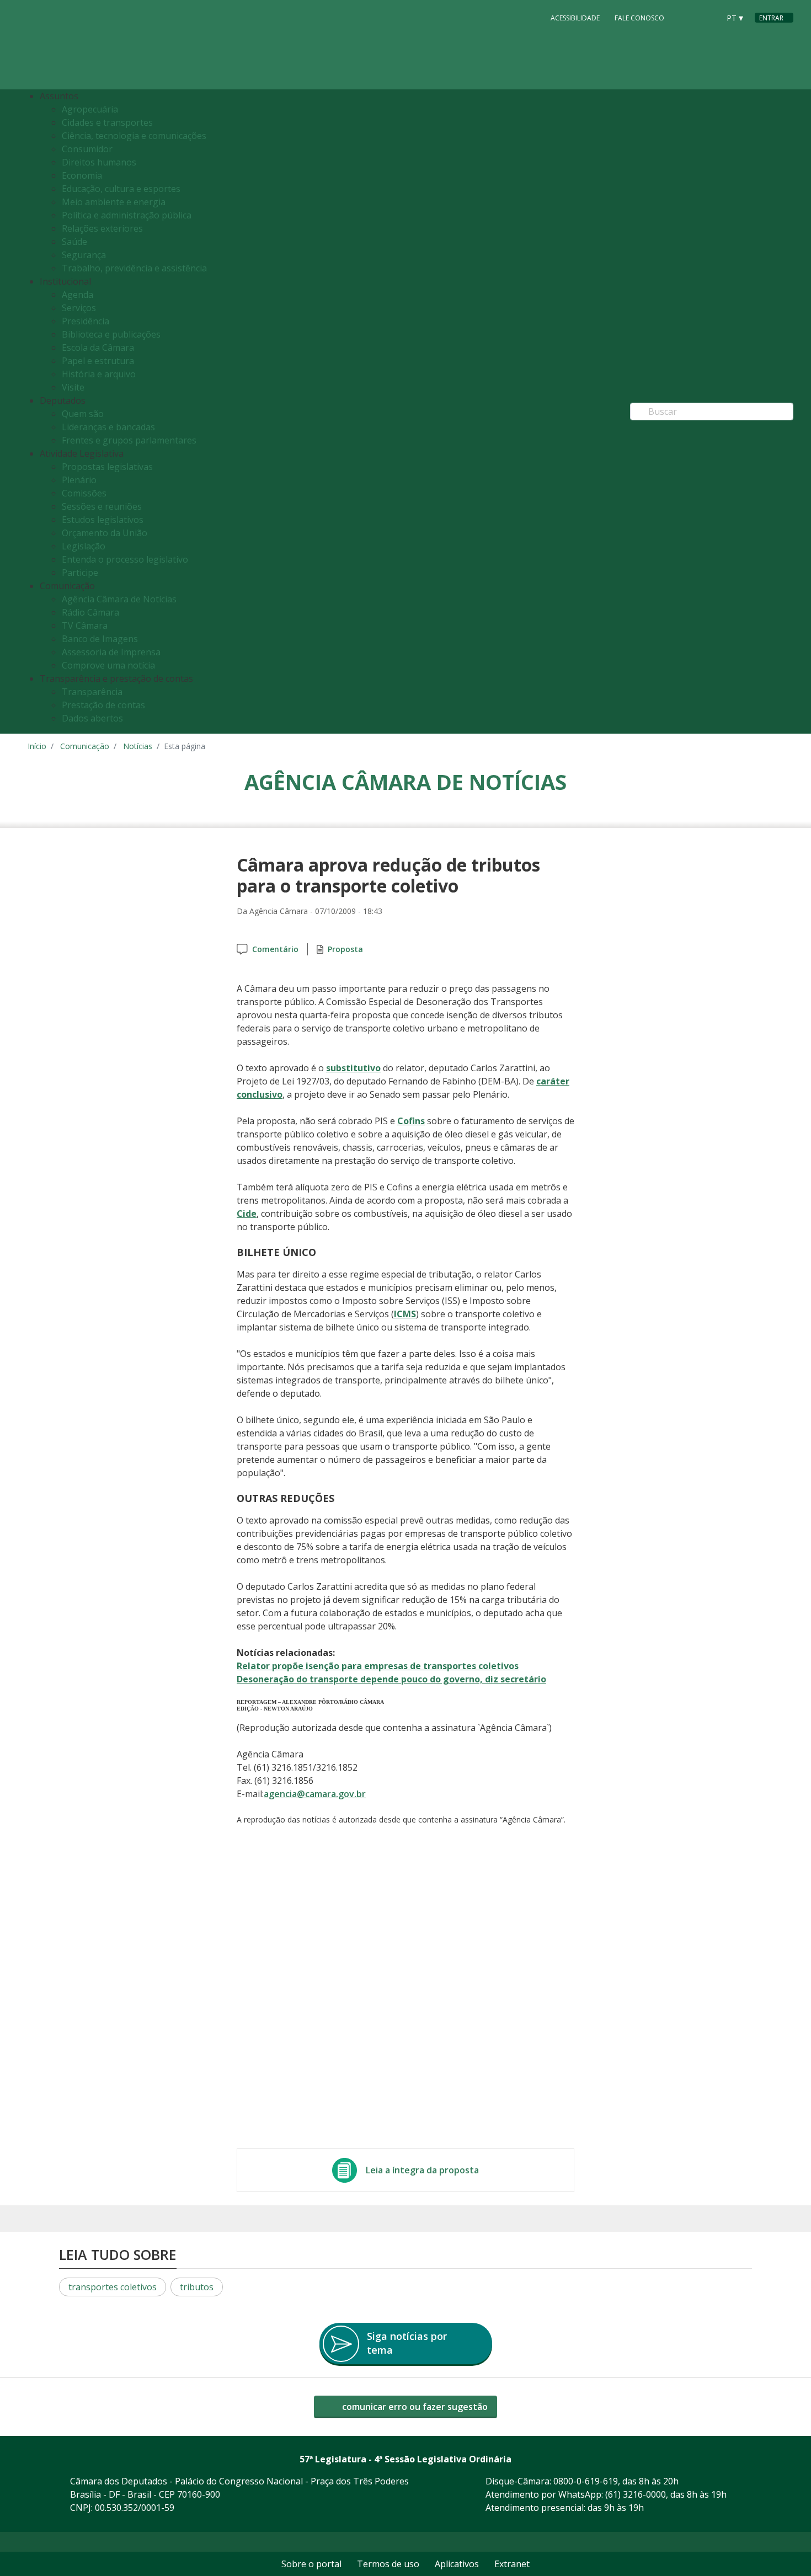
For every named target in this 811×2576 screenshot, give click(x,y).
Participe (80, 573)
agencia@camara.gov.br (315, 1794)
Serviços (79, 308)
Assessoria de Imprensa (111, 652)
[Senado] (707, 17)
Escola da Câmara (98, 348)
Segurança (84, 255)
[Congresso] (686, 17)
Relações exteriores (102, 228)
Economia (82, 175)
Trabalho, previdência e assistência (134, 268)
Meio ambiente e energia (114, 202)
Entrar (771, 18)
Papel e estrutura (98, 361)
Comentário (275, 949)
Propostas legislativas (107, 467)
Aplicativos (457, 2564)
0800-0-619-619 (586, 2481)
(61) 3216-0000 (636, 2494)
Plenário (79, 480)
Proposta (345, 949)
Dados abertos (92, 718)
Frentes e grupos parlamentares (129, 440)
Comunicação (85, 746)
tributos (197, 2287)
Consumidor (87, 149)
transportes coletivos (113, 2287)
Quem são (83, 414)
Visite (73, 387)
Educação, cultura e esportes (121, 189)
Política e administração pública (127, 215)
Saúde (74, 242)
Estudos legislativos (103, 520)
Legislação (84, 546)
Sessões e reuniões (102, 506)
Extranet (512, 2564)
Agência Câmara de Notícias (119, 599)
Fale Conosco (639, 18)
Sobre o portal (311, 2564)
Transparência (92, 692)
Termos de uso (388, 2564)
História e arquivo (99, 374)
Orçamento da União (105, 533)
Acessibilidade (575, 18)
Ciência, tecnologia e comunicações (134, 136)
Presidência (86, 321)
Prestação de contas (103, 705)
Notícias (138, 746)
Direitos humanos (99, 162)
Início (37, 746)
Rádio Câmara (90, 612)
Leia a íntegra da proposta (422, 2170)
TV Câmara (85, 626)
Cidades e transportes (107, 122)
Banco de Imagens (100, 639)
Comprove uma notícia (108, 665)
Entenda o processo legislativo (125, 559)
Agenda (78, 295)
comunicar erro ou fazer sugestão (414, 2407)
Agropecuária (90, 109)
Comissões (84, 493)
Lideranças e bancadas (108, 427)
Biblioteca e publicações (111, 334)
